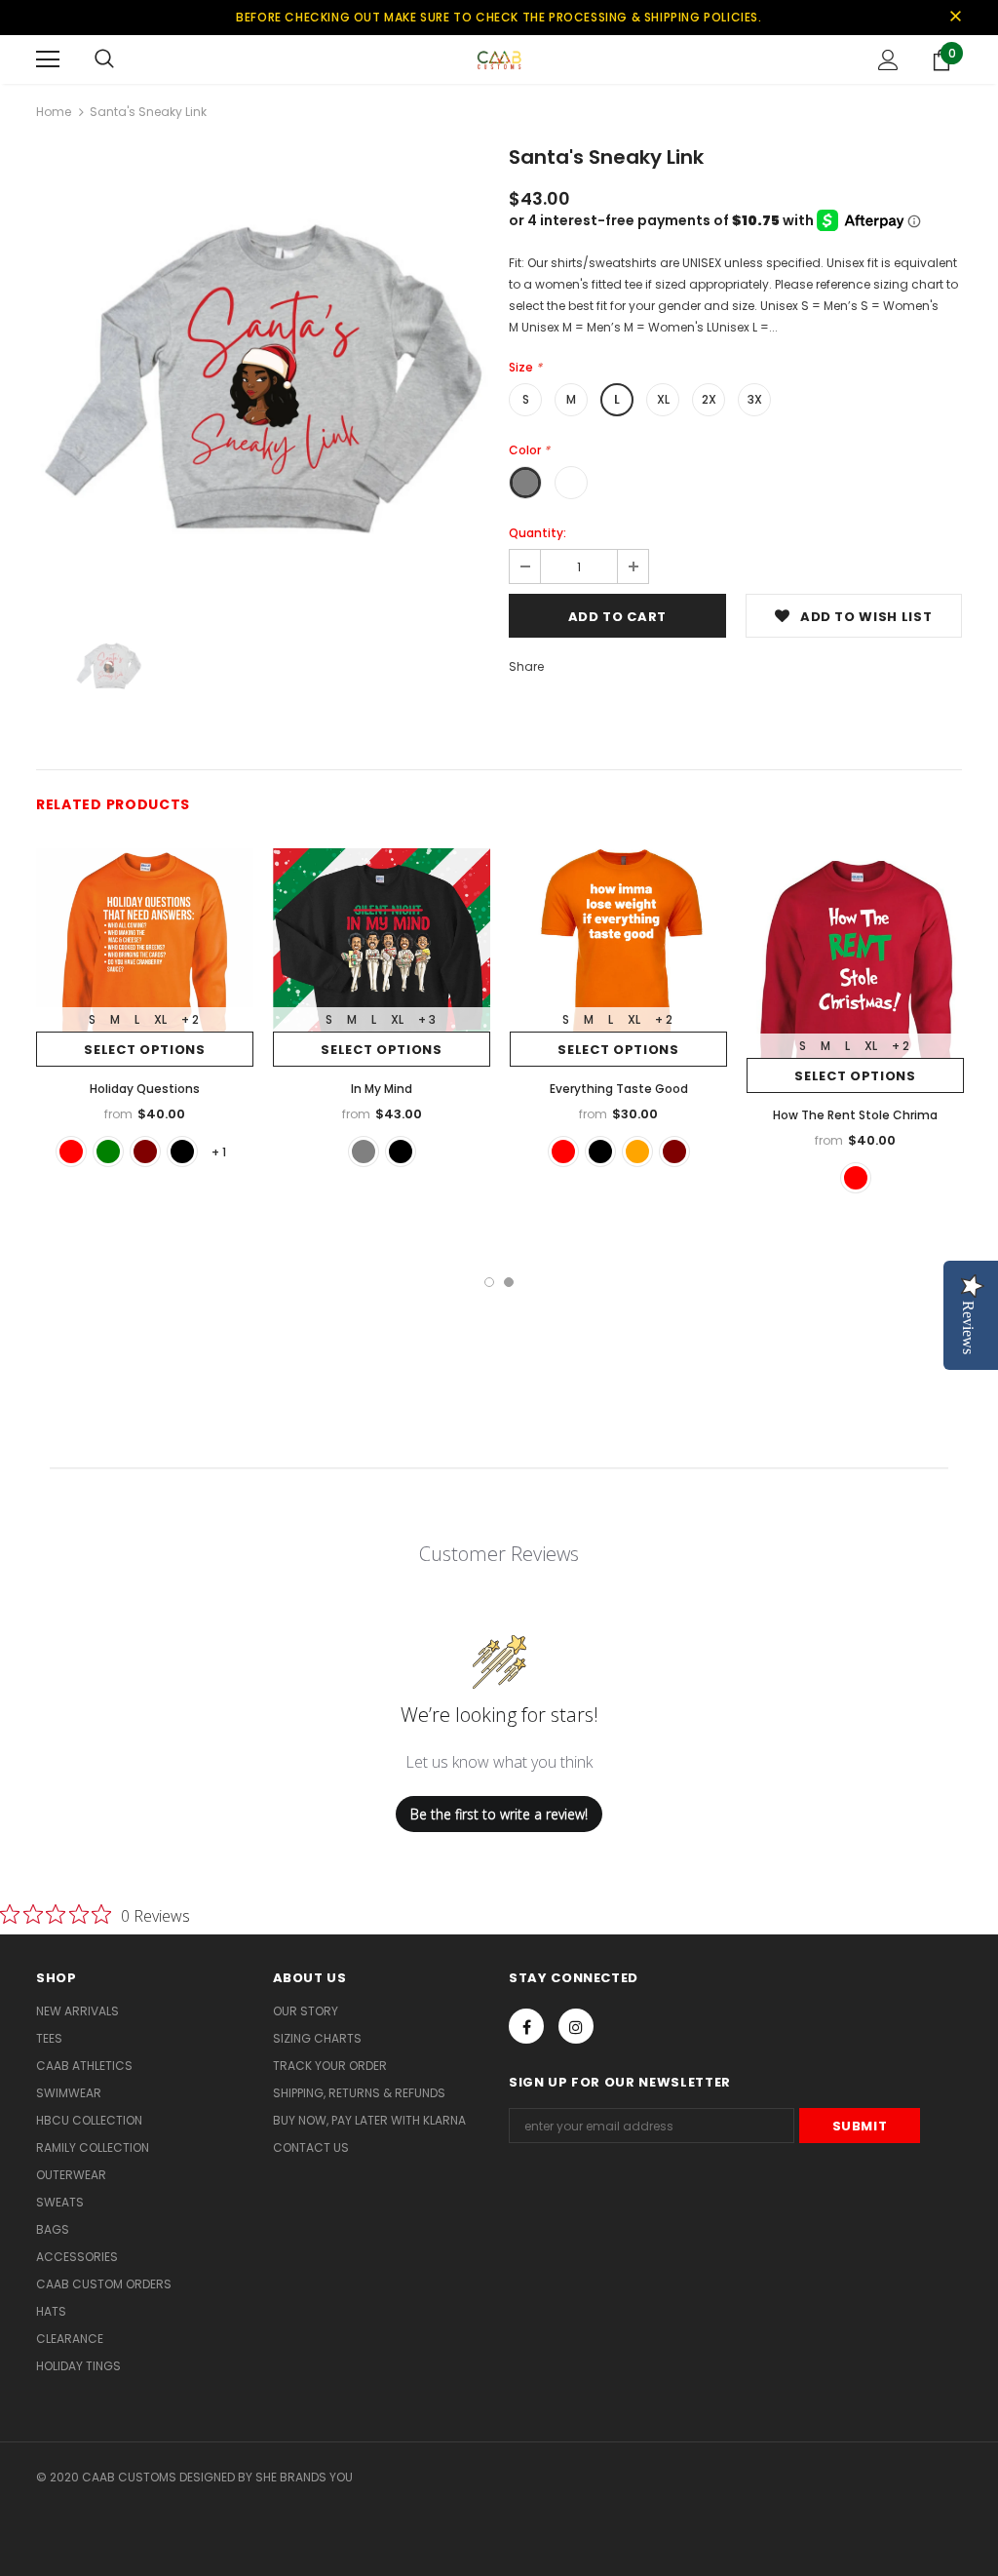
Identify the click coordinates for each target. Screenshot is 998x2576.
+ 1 (219, 1152)
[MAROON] (145, 1151)
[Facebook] (526, 2026)
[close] (955, 18)
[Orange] (637, 1151)
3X (755, 399)
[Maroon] (674, 1151)
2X (709, 399)
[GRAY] (364, 1151)
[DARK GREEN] (108, 1151)
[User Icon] (888, 60)
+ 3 (427, 1019)
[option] (263, 376)
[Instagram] (576, 2026)
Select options (144, 1050)
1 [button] (489, 1282)
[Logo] (499, 59)
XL (663, 399)
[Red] (563, 1151)
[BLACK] (182, 1151)
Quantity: (537, 533)
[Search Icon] (104, 59)
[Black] (600, 1151)
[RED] (71, 1151)
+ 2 (190, 1019)
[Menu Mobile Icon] (48, 59)
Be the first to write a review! (499, 1814)
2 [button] (509, 1282)
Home (54, 112)
